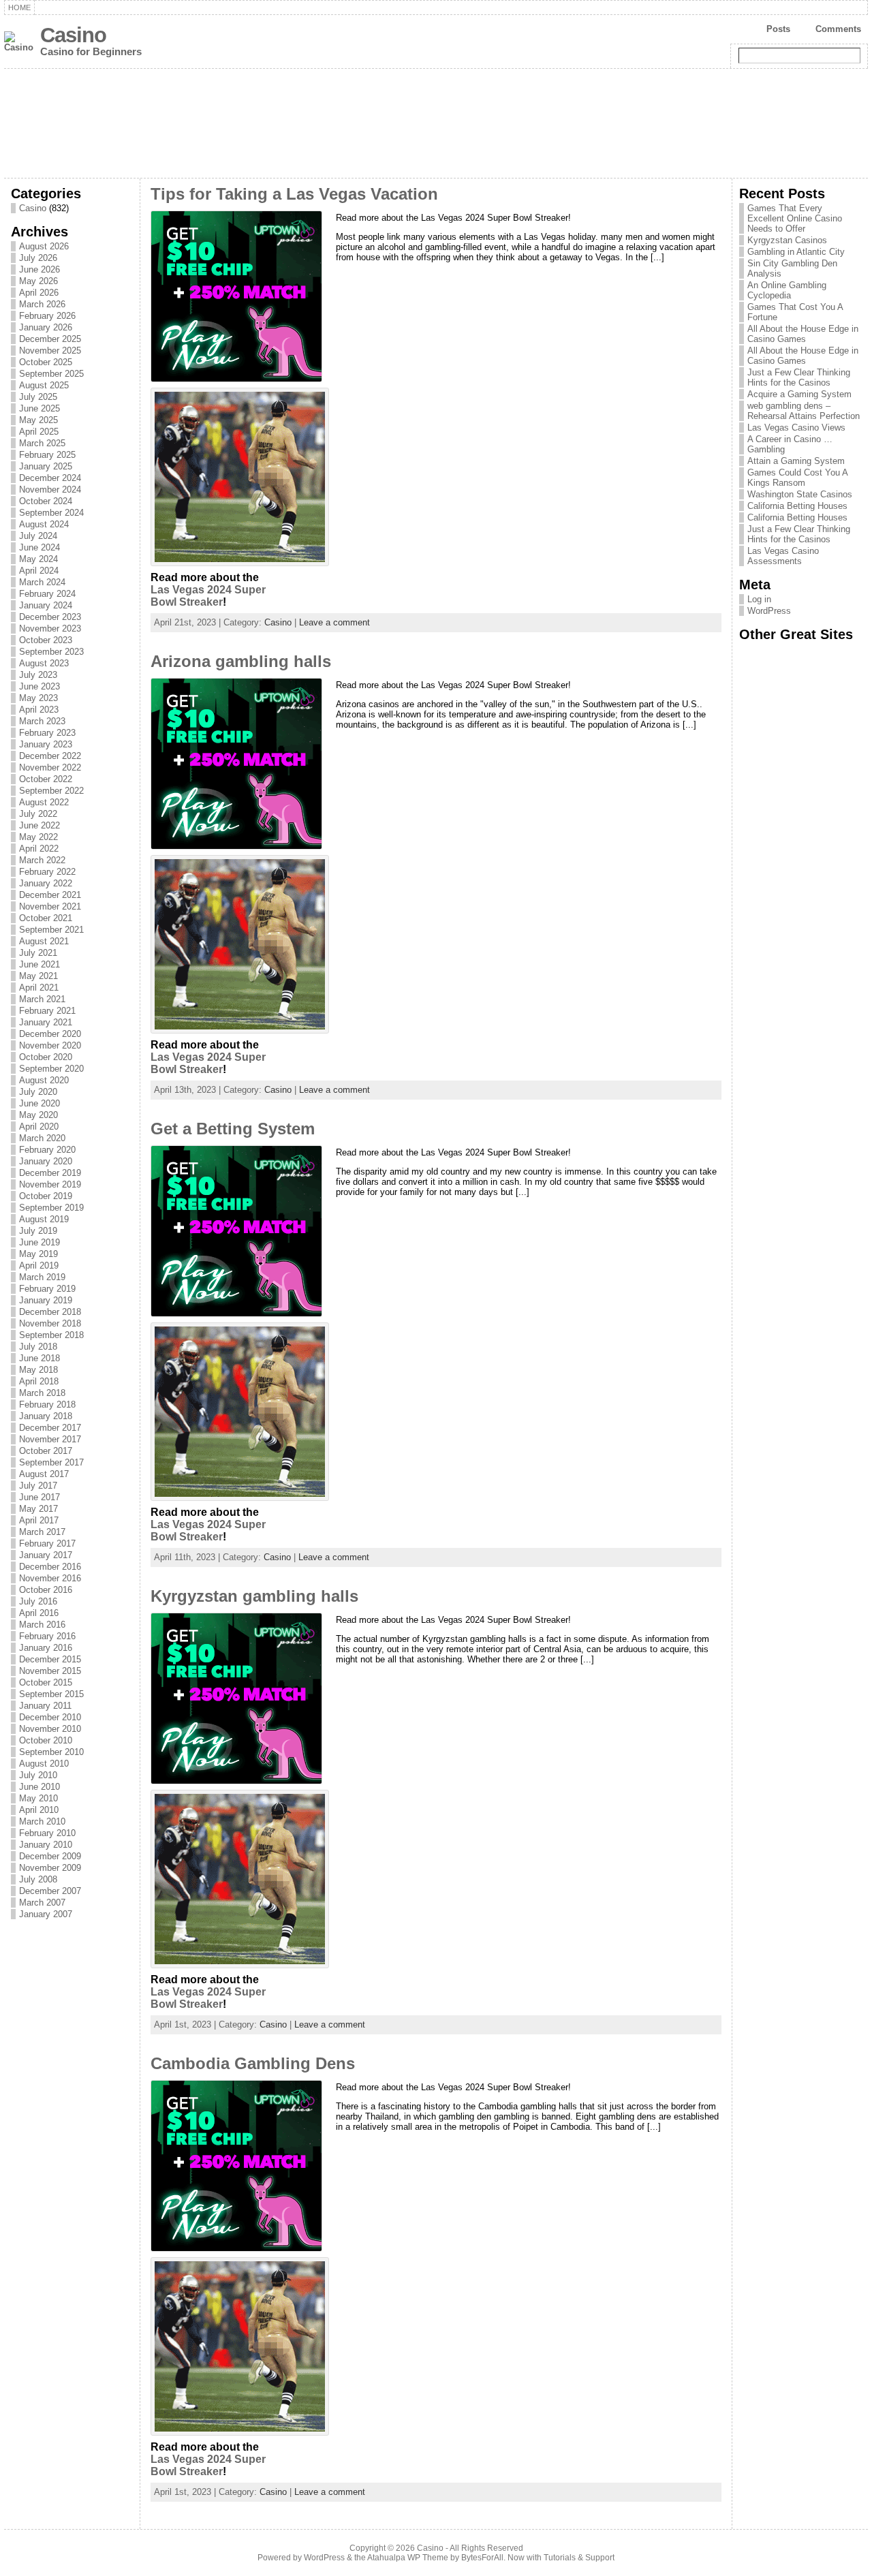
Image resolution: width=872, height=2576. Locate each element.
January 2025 (46, 466)
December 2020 (50, 1034)
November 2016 (50, 1578)
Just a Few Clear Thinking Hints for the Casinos (799, 377)
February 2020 (47, 1150)
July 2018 (38, 1347)
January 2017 (46, 1555)
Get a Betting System (233, 1129)
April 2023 (39, 710)
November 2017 (50, 1439)
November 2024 (50, 490)
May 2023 (38, 698)
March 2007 (42, 1903)
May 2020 (38, 1115)
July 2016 (38, 1601)
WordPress (769, 611)
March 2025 (42, 443)
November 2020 (50, 1045)
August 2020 (44, 1080)
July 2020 (38, 1092)
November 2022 (50, 767)
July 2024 (38, 536)
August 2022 (44, 802)
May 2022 (38, 837)
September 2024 (51, 513)
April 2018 (39, 1381)
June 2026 (40, 269)
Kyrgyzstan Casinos (787, 240)
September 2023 (51, 652)
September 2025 (51, 374)
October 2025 (46, 362)
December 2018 (50, 1312)
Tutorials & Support (579, 2558)
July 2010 (38, 1775)
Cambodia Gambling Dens (253, 2064)
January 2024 (46, 605)
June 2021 (40, 964)
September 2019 (51, 1208)
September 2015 (51, 1694)
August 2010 (44, 1764)
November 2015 (50, 1671)
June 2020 (40, 1103)
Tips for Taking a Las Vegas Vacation (294, 194)
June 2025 (40, 408)
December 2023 (50, 617)
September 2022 (51, 791)
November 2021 (50, 906)
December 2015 (50, 1659)
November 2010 (50, 1729)
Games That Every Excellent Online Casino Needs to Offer (795, 218)
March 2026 (42, 304)
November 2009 (50, 1868)
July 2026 (38, 258)
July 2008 (38, 1879)
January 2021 (46, 1022)
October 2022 (46, 779)
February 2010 (47, 1833)
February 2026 (47, 316)
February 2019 (47, 1289)
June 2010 (40, 1787)
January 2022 (46, 883)
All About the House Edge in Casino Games (803, 334)
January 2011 (45, 1706)
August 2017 (44, 1474)
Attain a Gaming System (796, 461)
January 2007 (46, 1914)
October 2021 (46, 918)
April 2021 (39, 988)
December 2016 (50, 1567)
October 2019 (46, 1196)
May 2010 (38, 1798)
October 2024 (46, 501)
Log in (759, 599)
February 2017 (47, 1543)
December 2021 (50, 895)
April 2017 (39, 1520)
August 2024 (44, 524)
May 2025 (38, 420)
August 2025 (44, 385)
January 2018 (46, 1416)
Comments (838, 29)
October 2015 (46, 1682)
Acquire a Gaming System (799, 394)
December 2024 (50, 478)
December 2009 (50, 1856)
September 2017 (51, 1462)
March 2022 (42, 860)
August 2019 (44, 1219)
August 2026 (44, 246)
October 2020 (46, 1057)
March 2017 (42, 1532)
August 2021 (44, 941)
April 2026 (39, 293)
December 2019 (50, 1173)
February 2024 (47, 594)
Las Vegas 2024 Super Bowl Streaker (208, 596)
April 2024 (39, 571)
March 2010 (42, 1821)
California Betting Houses (797, 506)
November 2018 (50, 1323)
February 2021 (47, 1011)
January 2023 (46, 744)
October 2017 (46, 1451)
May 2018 (38, 1370)
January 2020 (46, 1161)
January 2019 (46, 1300)
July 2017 (38, 1486)
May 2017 (38, 1509)
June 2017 (40, 1497)
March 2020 (42, 1138)
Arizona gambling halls (241, 662)
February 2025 (47, 455)
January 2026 (46, 327)
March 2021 (42, 999)
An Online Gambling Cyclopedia (787, 290)
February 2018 (47, 1405)
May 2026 (38, 281)
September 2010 (51, 1752)
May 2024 (38, 559)
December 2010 (50, 1717)
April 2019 (39, 1266)
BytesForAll (482, 2558)
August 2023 (44, 663)
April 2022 (39, 849)
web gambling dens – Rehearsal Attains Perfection (804, 411)
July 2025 (38, 397)
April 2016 (39, 1613)
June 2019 (40, 1242)
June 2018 (40, 1358)
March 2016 (42, 1625)
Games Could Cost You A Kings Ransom (797, 478)
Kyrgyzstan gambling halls (254, 1596)
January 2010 (46, 1845)
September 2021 (51, 930)
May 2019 (38, 1254)
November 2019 (50, 1184)
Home (19, 7)
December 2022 (50, 756)
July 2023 (38, 675)
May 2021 (38, 976)
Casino (73, 35)
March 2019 (42, 1277)
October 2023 (46, 640)
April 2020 (39, 1127)
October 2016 (46, 1590)
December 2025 (50, 339)
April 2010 (39, 1810)
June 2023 (40, 686)
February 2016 (47, 1636)
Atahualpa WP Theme (408, 2558)
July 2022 (38, 814)
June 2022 (40, 825)
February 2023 (47, 733)
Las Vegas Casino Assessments (783, 556)
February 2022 (47, 872)
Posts (778, 29)
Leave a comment (334, 622)
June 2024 (40, 547)
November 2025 (50, 351)
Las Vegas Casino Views (796, 428)
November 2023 (50, 629)
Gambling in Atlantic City (796, 252)
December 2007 (50, 1891)
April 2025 (39, 432)
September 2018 (51, 1335)
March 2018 (42, 1393)
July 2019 (38, 1231)
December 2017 (50, 1428)
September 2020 (51, 1069)
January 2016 (46, 1648)
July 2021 (38, 953)
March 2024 (42, 582)
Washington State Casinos (800, 494)
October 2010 (46, 1740)
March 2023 (42, 721)
